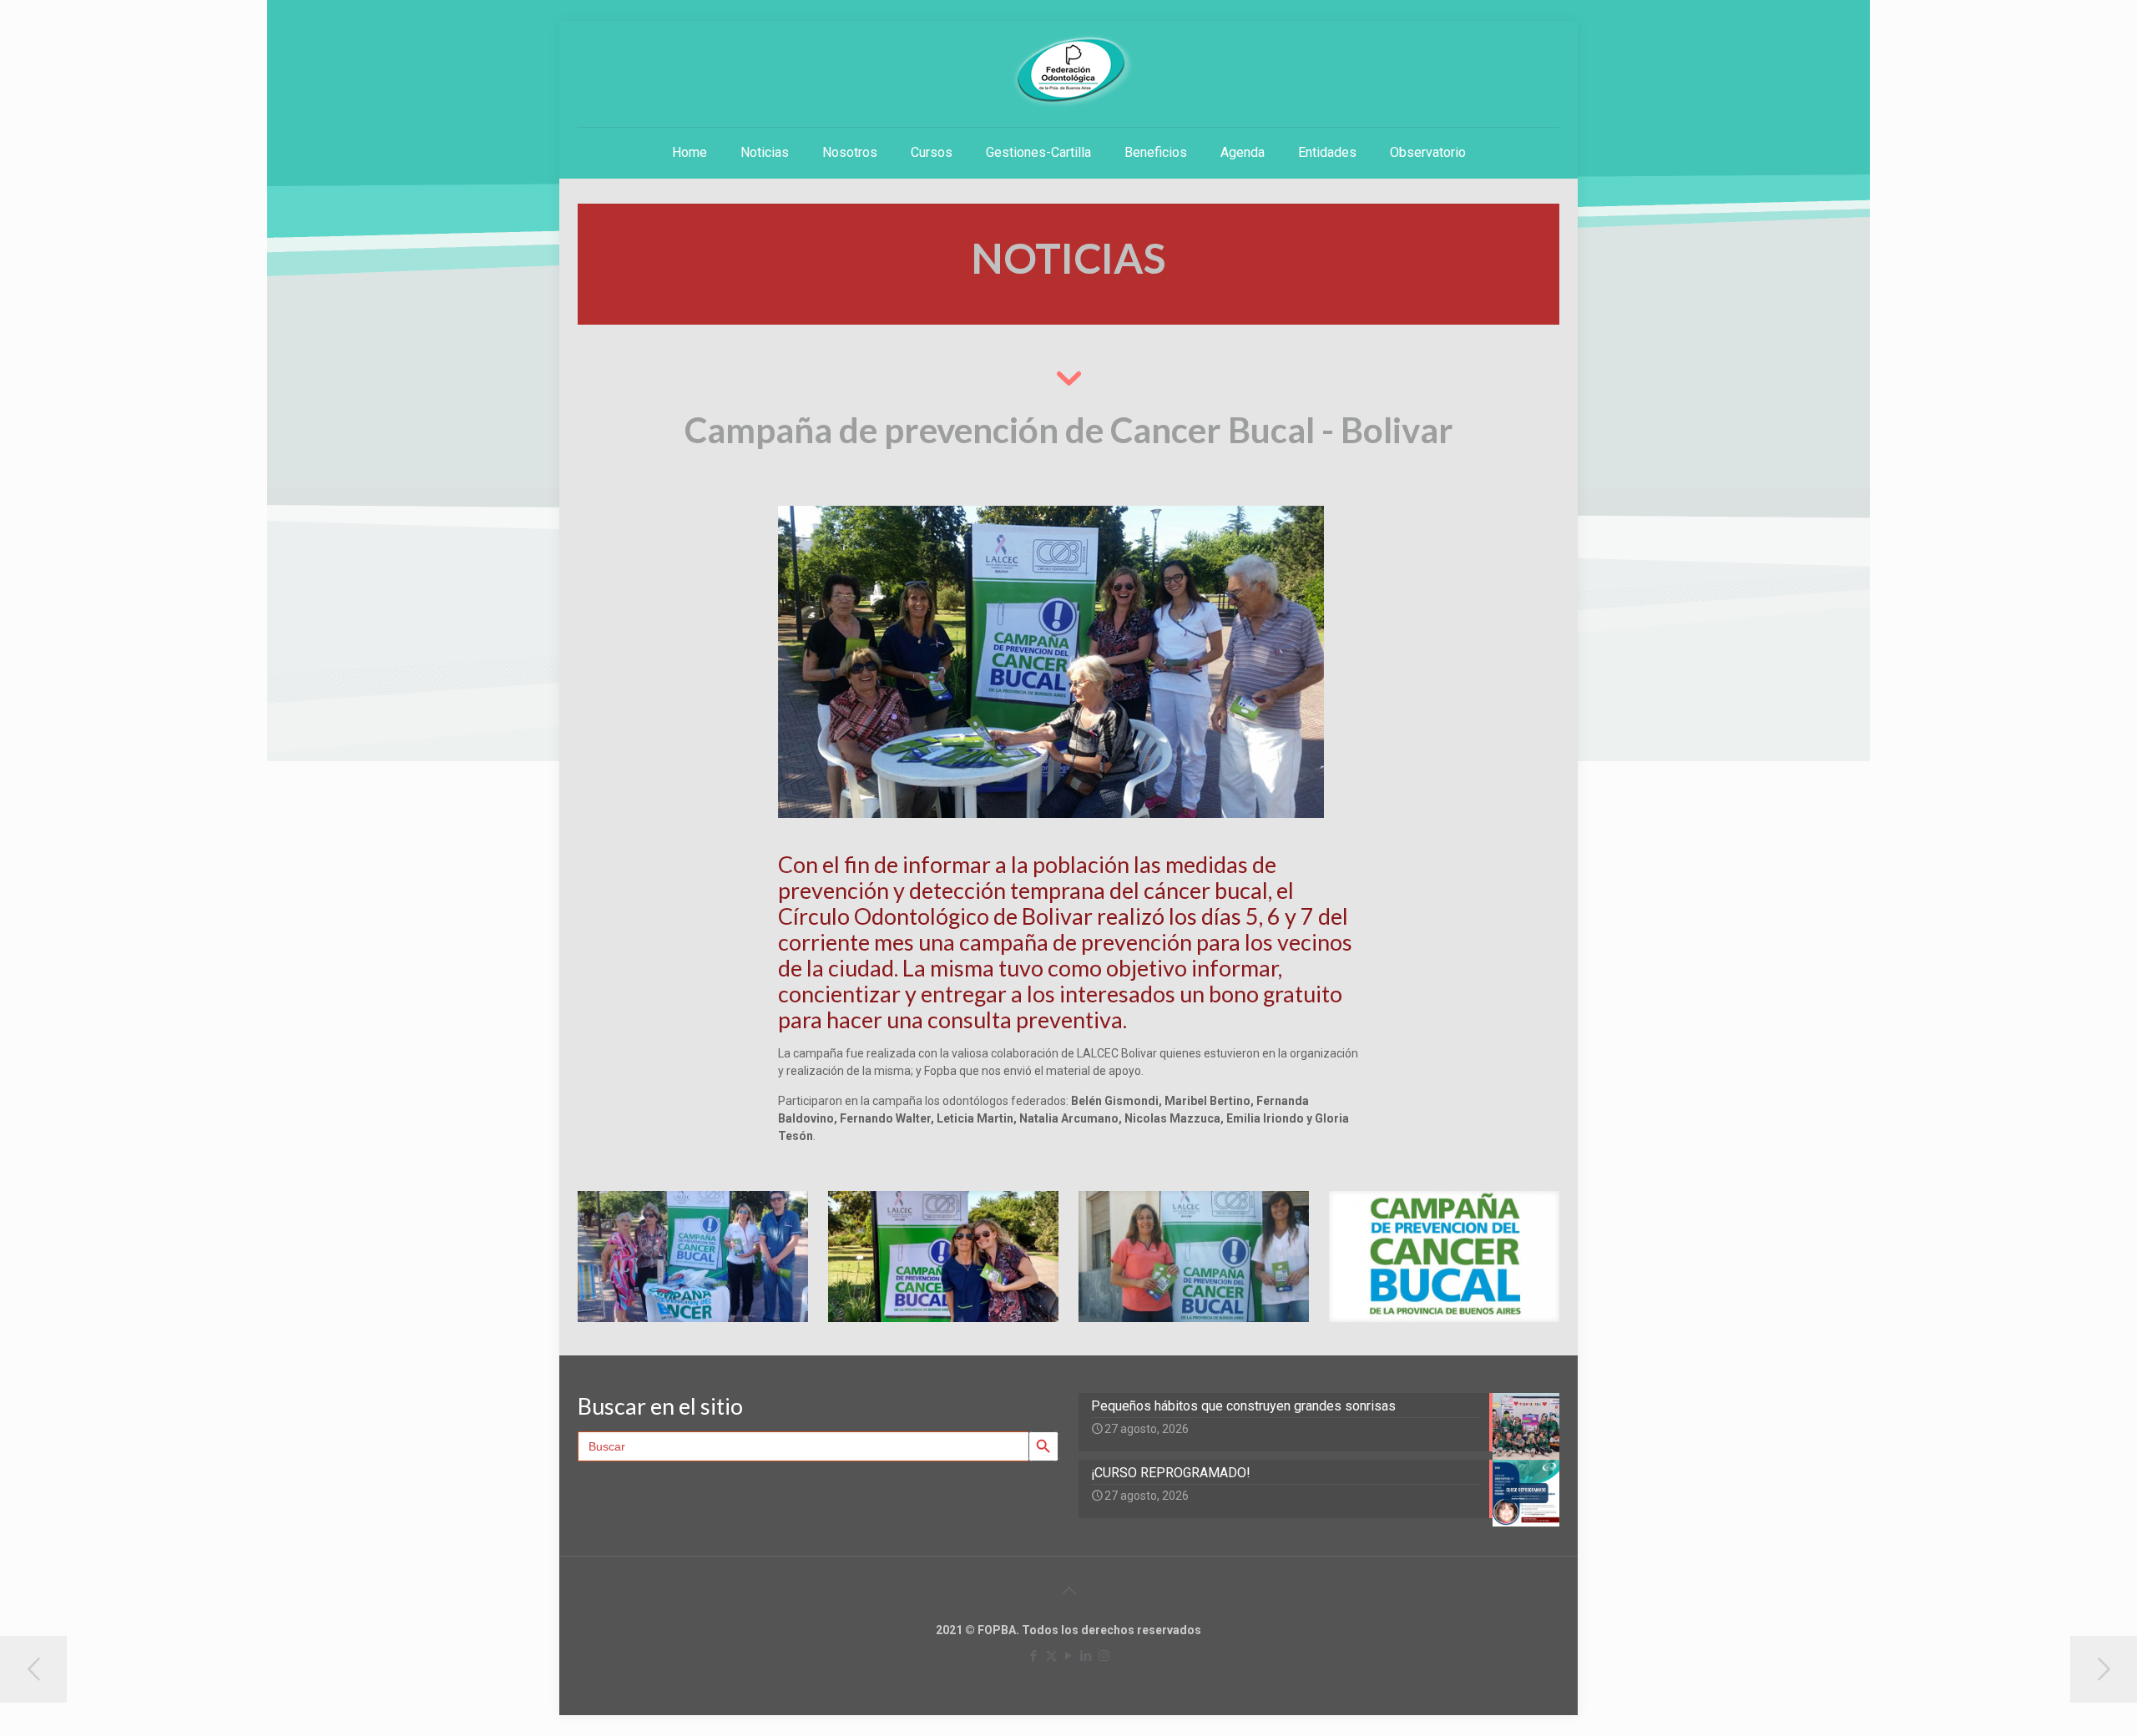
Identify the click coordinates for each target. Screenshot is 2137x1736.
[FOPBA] (1068, 71)
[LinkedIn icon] (1086, 1656)
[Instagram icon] (1104, 1656)
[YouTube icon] (1069, 1656)
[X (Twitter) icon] (1051, 1656)
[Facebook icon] (1034, 1656)
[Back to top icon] (1068, 1591)
